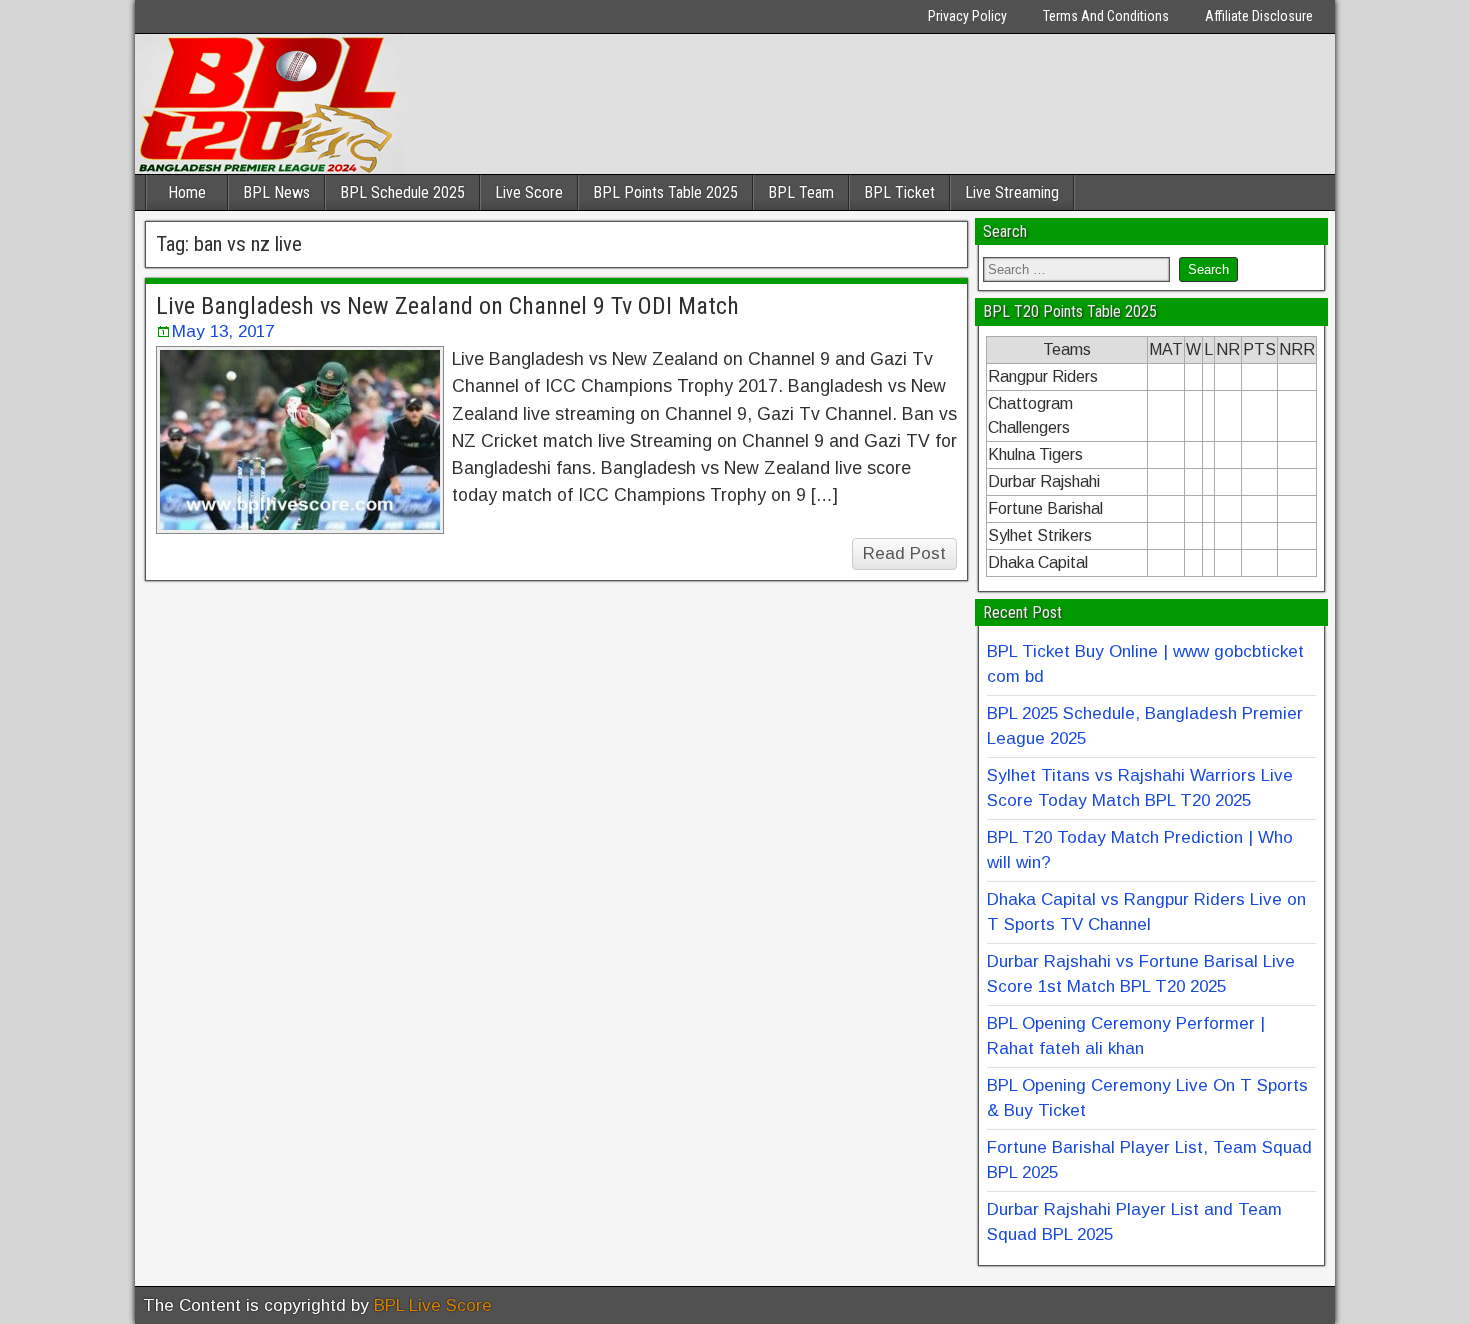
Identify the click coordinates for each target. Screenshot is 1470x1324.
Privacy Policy (967, 16)
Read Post (904, 553)
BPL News (276, 192)
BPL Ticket (899, 192)
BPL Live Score (433, 1305)
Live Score (529, 192)
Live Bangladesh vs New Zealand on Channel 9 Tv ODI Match (447, 306)
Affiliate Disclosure (1259, 16)
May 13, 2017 (223, 331)
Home (187, 192)
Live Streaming (1012, 192)
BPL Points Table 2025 (665, 192)
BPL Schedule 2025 (402, 192)
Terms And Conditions (1106, 16)
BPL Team (801, 192)
